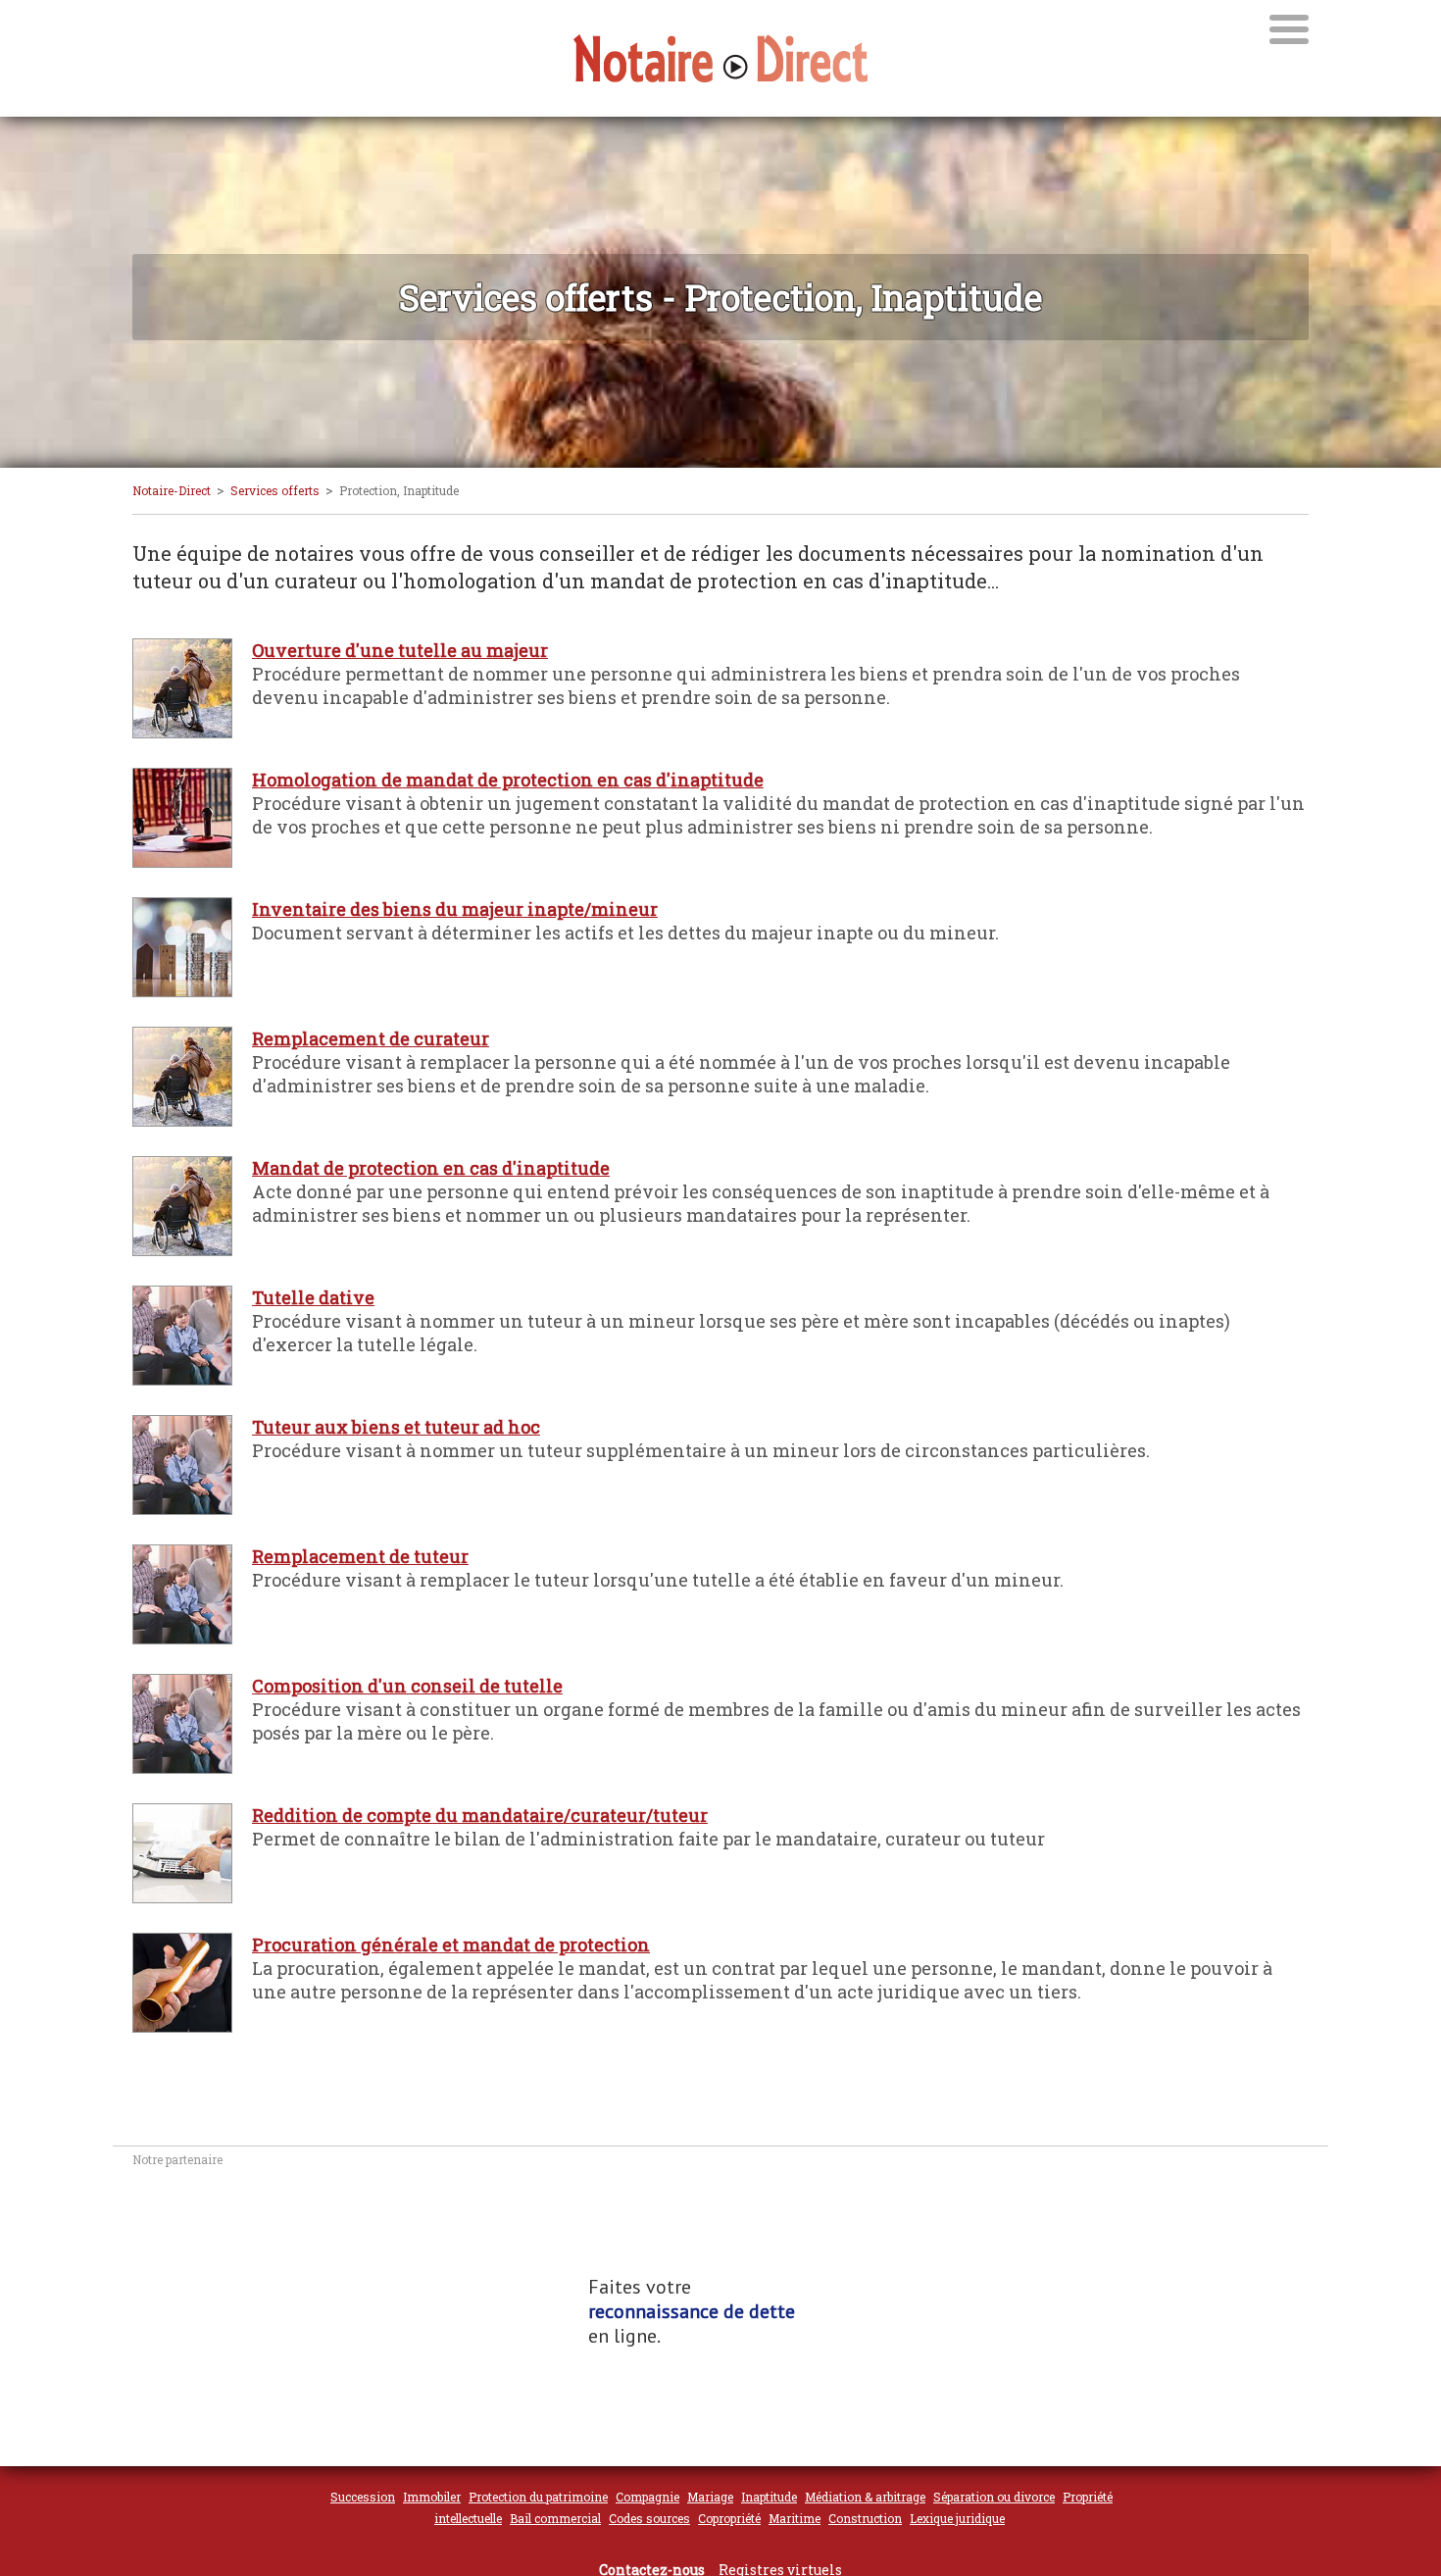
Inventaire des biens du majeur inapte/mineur (455, 909)
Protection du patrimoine (538, 2497)
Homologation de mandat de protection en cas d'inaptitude (508, 780)
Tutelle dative (313, 1297)
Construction (865, 2518)
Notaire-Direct (172, 490)
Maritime (795, 2518)
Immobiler (432, 2497)
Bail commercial (555, 2518)
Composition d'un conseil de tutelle (407, 1686)
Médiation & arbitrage (865, 2497)
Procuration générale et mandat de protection (451, 1945)
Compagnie (647, 2497)
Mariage (710, 2497)
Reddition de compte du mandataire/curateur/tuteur (480, 1815)
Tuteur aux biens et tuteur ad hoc (396, 1427)
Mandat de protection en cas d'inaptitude (431, 1168)
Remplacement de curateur (371, 1038)
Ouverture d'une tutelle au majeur (400, 650)
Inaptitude (769, 2497)
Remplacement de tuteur (360, 1556)
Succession (363, 2497)
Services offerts (275, 490)
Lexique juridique (957, 2518)
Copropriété (729, 2518)
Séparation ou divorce (994, 2497)
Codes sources (649, 2518)
